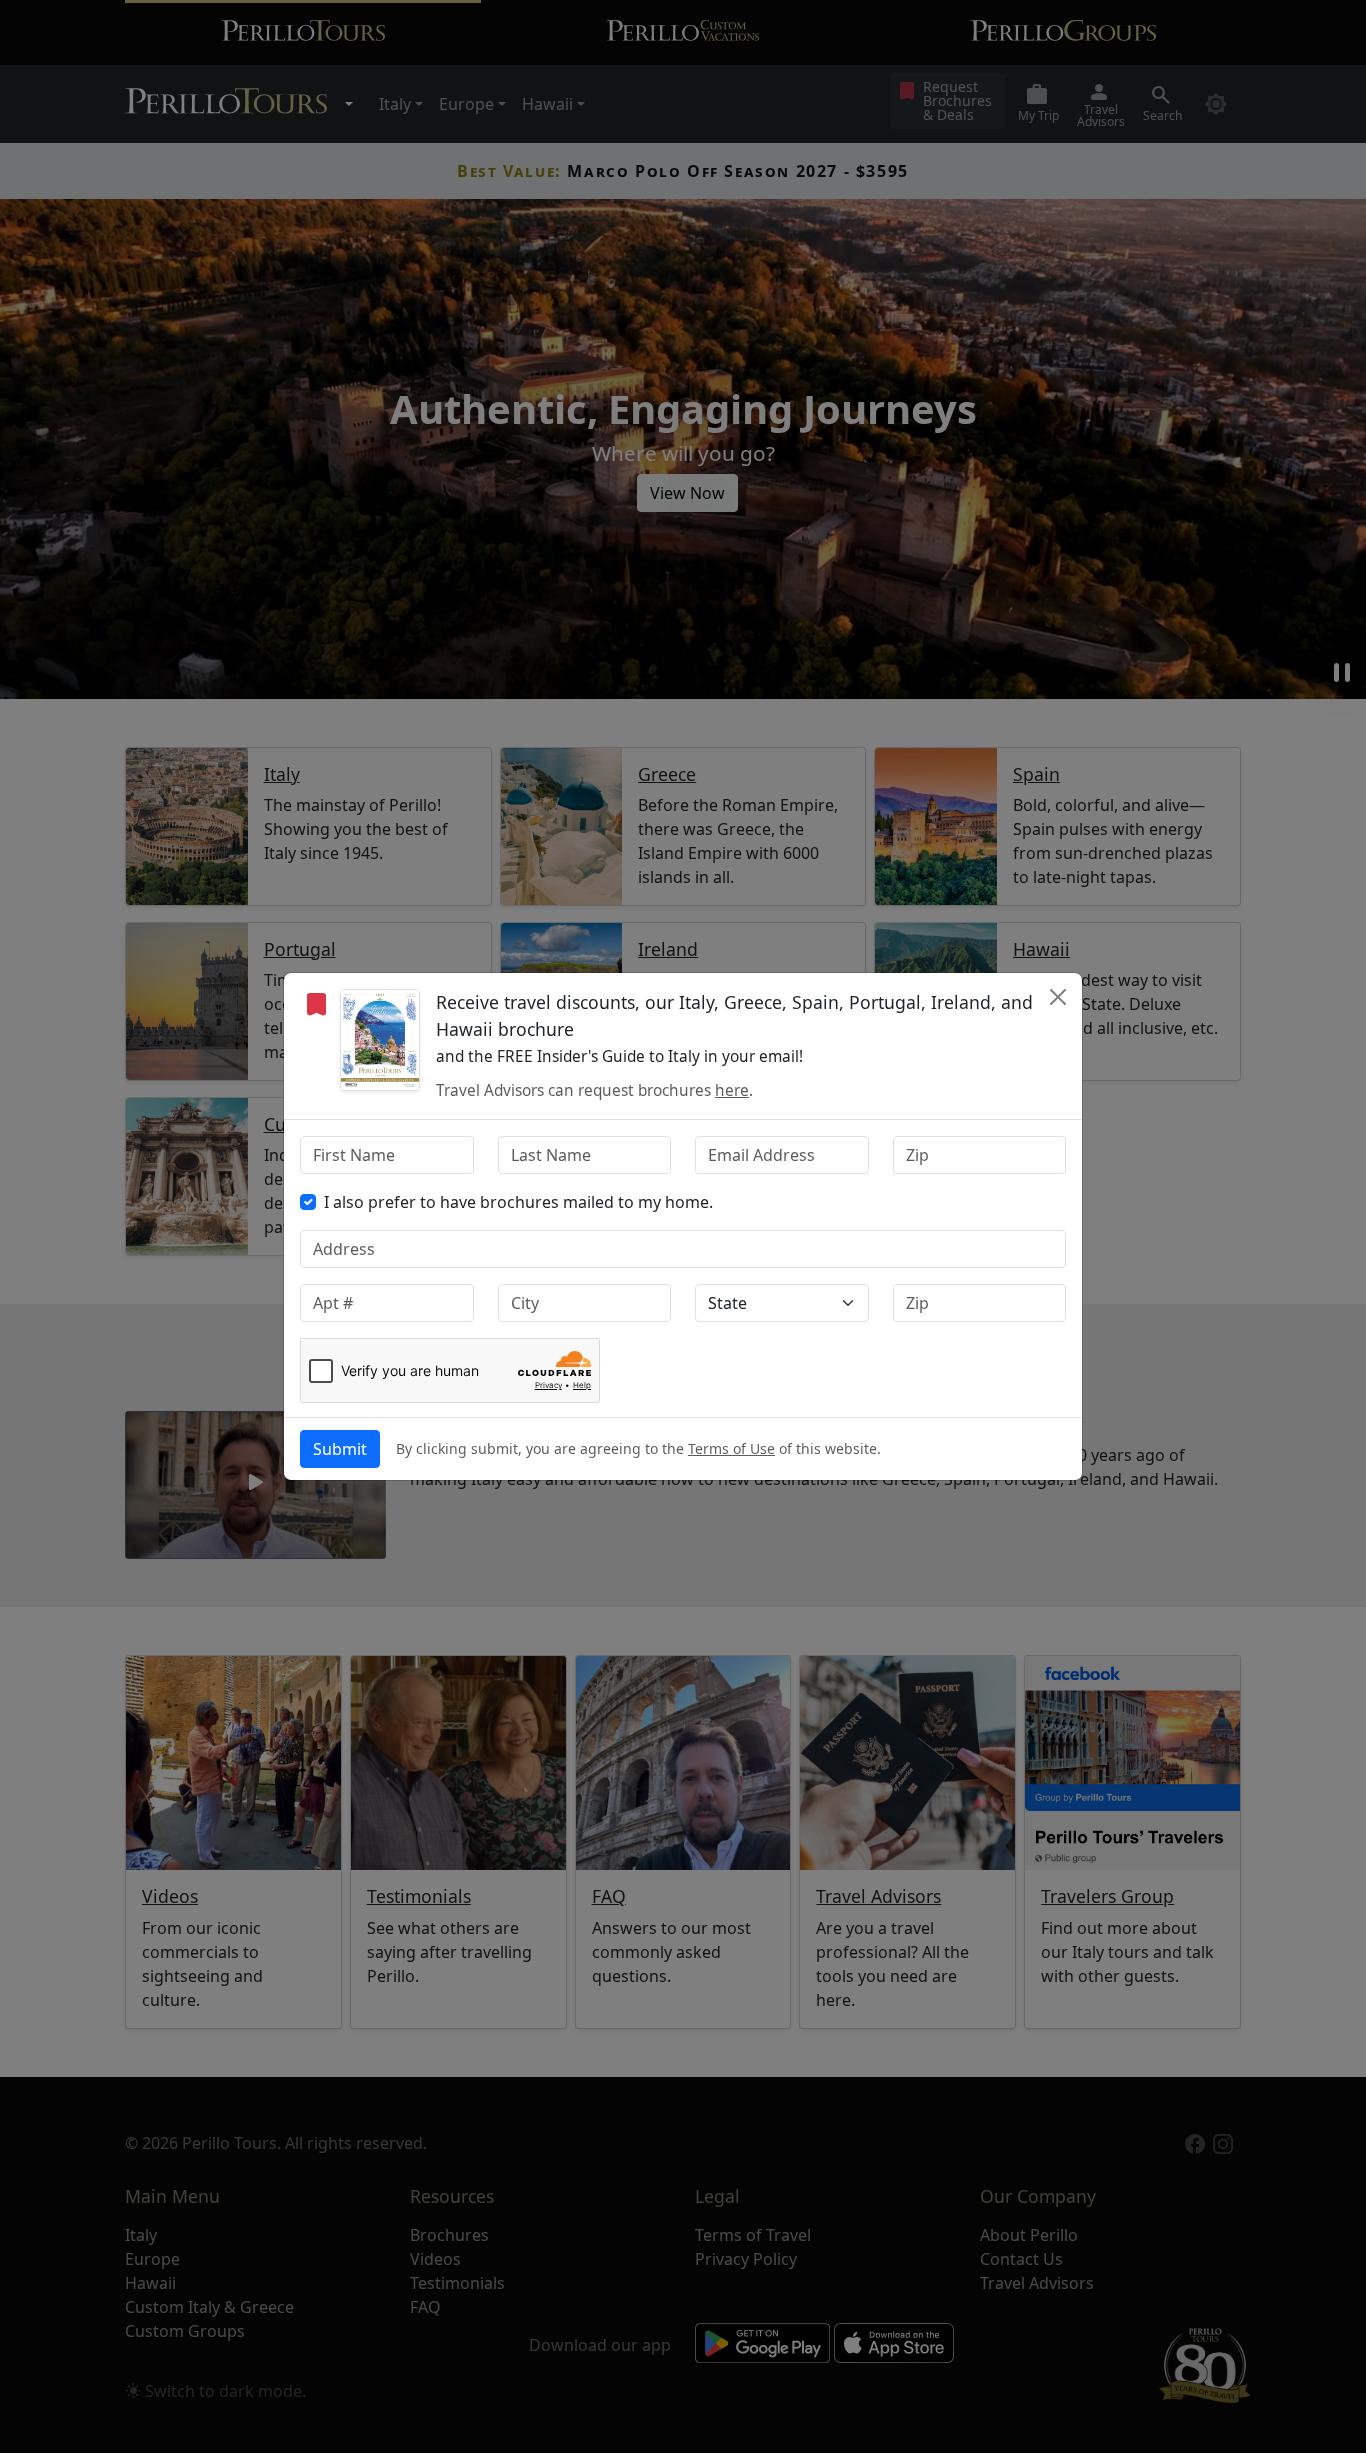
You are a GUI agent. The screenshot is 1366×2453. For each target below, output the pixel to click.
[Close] (1058, 997)
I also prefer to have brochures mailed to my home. (518, 1202)
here (732, 1090)
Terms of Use (731, 1448)
